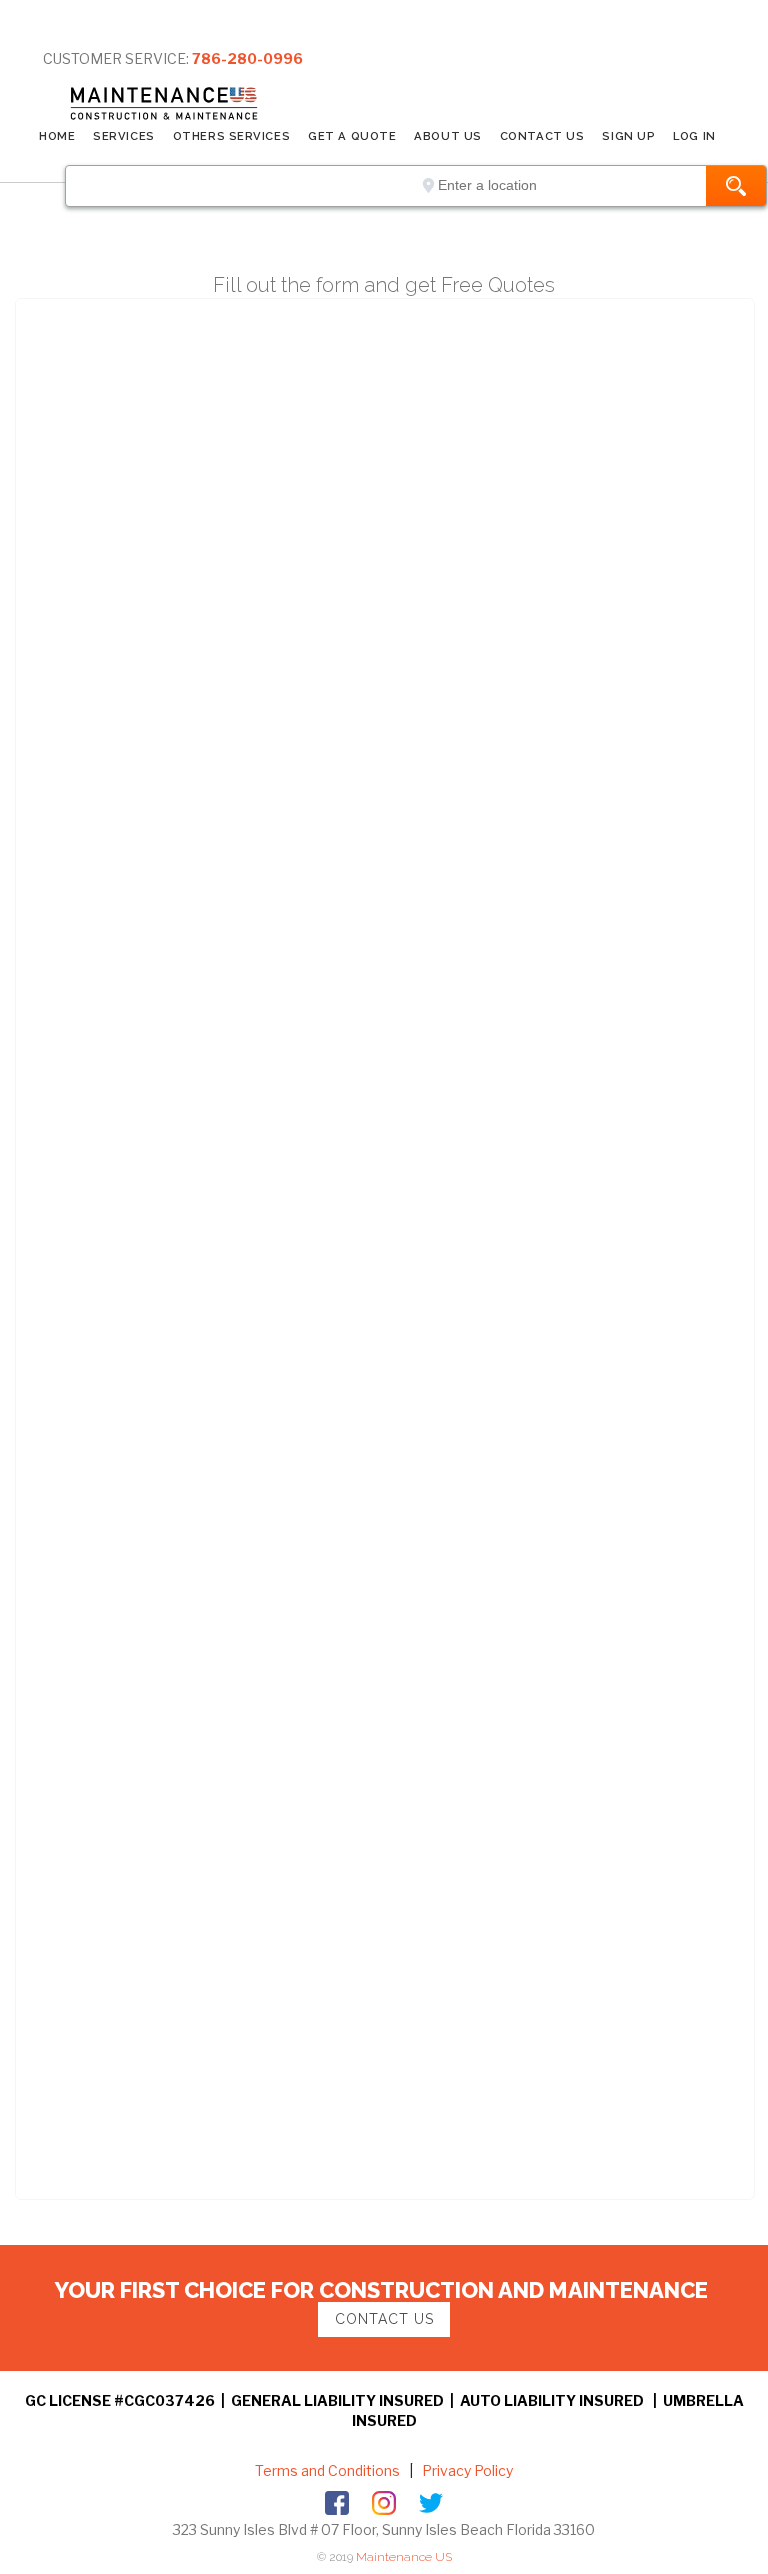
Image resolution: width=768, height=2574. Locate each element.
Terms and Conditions (327, 2470)
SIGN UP (628, 136)
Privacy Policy (466, 2470)
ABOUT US (447, 136)
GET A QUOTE (352, 136)
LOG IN (694, 136)
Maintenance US (404, 2557)
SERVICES (123, 136)
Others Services (231, 136)
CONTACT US (542, 136)
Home (57, 136)
